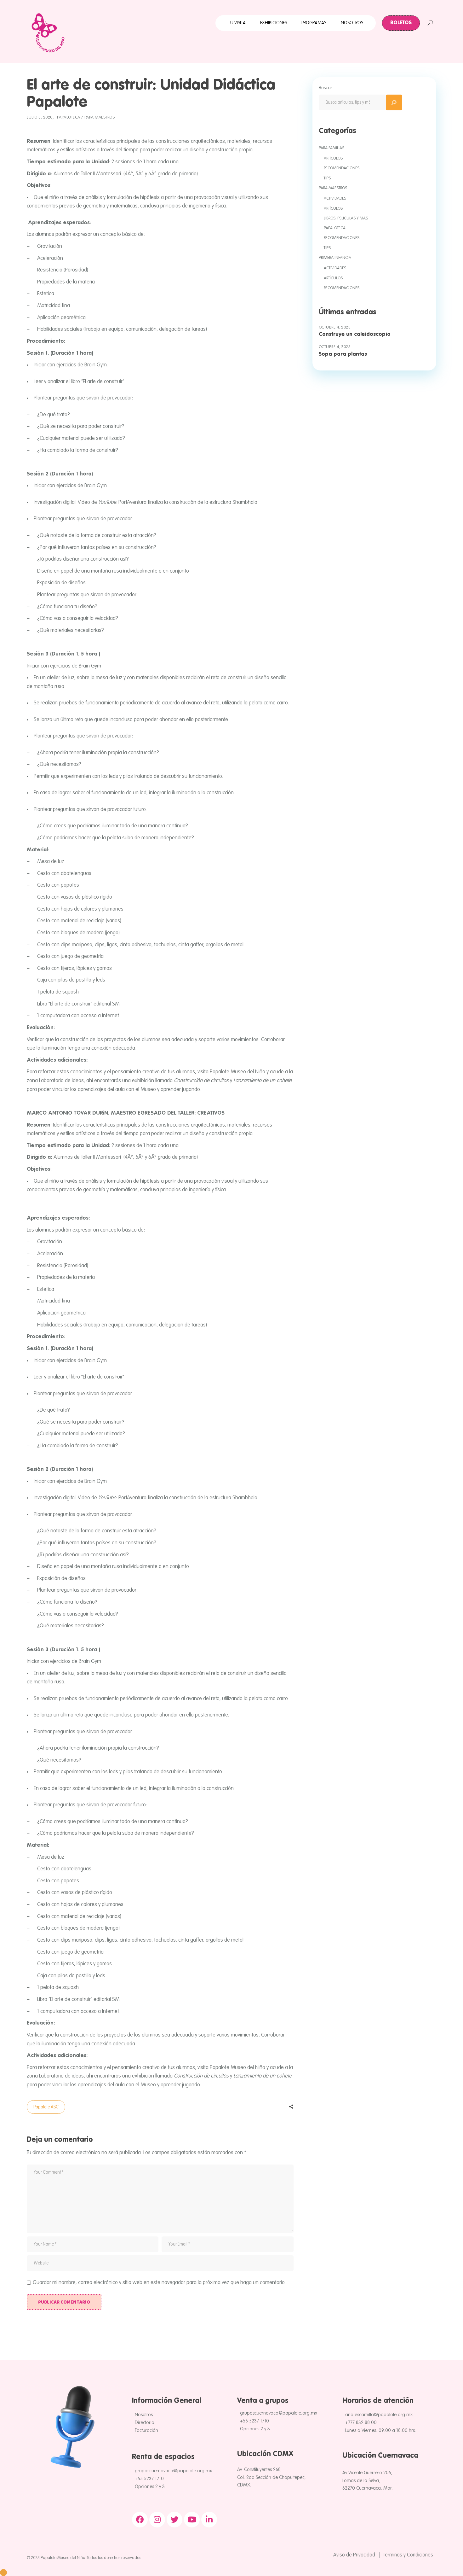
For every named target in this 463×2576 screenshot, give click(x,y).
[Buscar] (394, 102)
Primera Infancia (335, 258)
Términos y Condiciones (408, 2555)
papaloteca (69, 117)
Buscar (326, 88)
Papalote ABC (46, 2107)
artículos (333, 158)
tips (327, 178)
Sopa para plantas (343, 354)
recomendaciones (342, 168)
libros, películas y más (346, 218)
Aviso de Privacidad (354, 2555)
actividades (335, 198)
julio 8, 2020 (40, 117)
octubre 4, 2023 (335, 327)
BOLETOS (401, 23)
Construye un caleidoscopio (355, 334)
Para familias (332, 148)
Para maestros (100, 117)
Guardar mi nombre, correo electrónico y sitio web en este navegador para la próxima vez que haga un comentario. (159, 2283)
